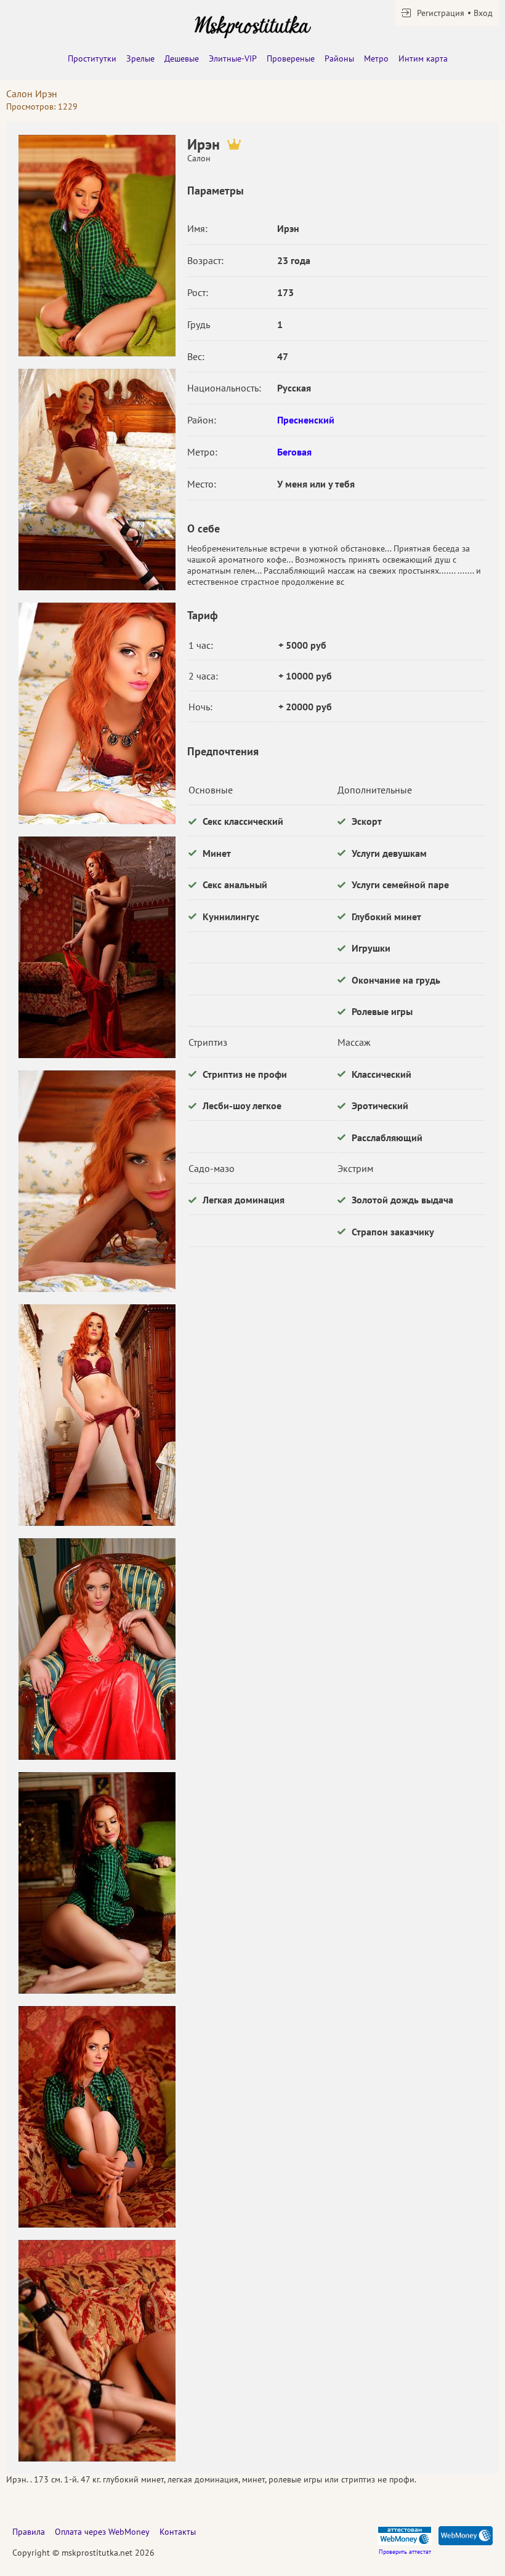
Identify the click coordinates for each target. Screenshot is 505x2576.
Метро (376, 58)
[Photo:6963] (97, 246)
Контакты (178, 2532)
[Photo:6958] (97, 947)
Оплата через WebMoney (102, 2532)
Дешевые (182, 58)
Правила (29, 2532)
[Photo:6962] (97, 1883)
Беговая (294, 452)
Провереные (291, 58)
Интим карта (423, 58)
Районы (339, 58)
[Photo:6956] (97, 479)
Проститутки (92, 58)
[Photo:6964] (97, 2117)
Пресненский (306, 420)
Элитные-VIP (233, 58)
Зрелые (140, 58)
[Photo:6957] (97, 713)
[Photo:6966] (97, 2351)
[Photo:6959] (97, 1181)
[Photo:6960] (97, 1415)
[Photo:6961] (97, 1649)
